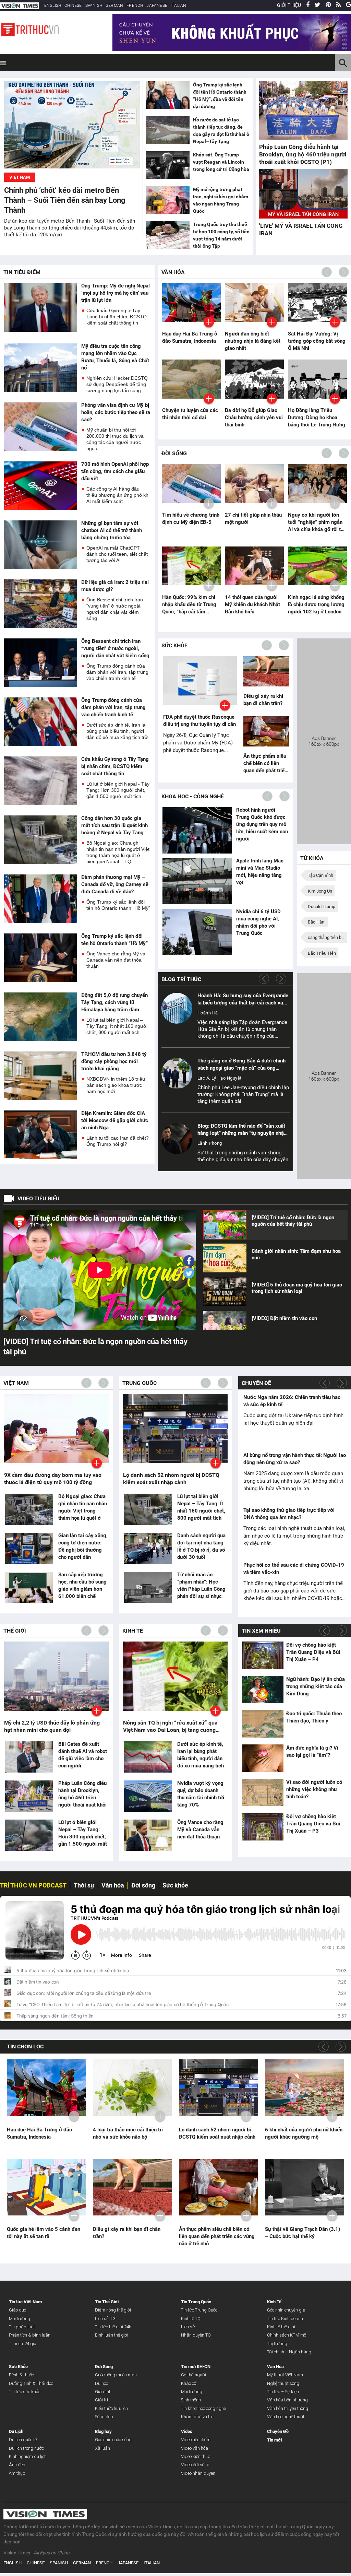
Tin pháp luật (22, 2327)
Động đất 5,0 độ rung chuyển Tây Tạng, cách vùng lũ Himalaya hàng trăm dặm (114, 1002)
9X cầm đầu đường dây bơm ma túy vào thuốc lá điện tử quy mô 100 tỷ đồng (53, 1479)
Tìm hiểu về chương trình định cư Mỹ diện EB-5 (191, 519)
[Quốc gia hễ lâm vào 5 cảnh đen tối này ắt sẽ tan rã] (46, 2187)
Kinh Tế (133, 1631)
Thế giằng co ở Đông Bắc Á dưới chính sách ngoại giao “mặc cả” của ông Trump (241, 1065)
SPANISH (94, 5)
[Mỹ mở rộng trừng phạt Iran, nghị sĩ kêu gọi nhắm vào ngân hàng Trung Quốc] (168, 201)
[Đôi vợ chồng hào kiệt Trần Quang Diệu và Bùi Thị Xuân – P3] (263, 1827)
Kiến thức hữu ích (111, 2408)
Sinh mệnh (191, 2400)
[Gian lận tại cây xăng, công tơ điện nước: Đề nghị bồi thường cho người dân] (29, 1549)
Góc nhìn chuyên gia (286, 2310)
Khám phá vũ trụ (197, 2417)
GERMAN (114, 5)
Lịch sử (188, 2327)
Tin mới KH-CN (196, 2367)
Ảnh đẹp (17, 2465)
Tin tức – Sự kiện (283, 2392)
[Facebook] (308, 5)
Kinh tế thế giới (281, 2327)
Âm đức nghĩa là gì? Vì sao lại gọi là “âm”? (312, 1751)
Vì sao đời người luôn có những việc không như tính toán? (314, 1789)
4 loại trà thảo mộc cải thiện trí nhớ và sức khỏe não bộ (128, 2133)
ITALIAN (178, 5)
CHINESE (73, 5)
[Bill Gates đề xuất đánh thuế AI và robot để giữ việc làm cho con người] (29, 1757)
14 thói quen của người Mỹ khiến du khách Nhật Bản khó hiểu (252, 604)
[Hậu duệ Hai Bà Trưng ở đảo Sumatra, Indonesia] (46, 2088)
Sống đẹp (104, 2417)
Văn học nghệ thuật (286, 2417)
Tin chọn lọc (25, 2046)
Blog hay (103, 2431)
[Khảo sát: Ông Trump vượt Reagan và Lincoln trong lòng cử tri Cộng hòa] (168, 166)
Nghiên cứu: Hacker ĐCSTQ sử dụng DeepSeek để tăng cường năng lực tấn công (117, 384)
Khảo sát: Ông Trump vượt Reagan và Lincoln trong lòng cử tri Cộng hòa (221, 162)
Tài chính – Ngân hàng (289, 2352)
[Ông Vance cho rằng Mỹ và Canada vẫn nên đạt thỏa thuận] (148, 1836)
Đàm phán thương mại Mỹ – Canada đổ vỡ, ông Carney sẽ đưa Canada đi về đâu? (115, 884)
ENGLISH (53, 5)
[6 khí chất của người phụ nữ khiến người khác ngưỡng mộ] (305, 2088)
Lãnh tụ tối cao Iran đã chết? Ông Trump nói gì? (118, 1141)
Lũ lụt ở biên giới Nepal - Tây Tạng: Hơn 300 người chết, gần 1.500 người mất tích (118, 790)
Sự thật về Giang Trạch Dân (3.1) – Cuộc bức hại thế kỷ (302, 2233)
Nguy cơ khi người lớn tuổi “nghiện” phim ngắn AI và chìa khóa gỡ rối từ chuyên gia (316, 522)
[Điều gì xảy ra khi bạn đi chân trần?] (266, 672)
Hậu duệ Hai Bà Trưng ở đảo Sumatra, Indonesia (190, 337)
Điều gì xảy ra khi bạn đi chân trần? (263, 700)
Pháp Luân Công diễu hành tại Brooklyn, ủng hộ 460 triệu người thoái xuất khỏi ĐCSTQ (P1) (303, 154)
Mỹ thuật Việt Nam (285, 2375)
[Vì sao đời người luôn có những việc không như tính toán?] (263, 1792)
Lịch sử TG (105, 2319)
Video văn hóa (195, 2448)
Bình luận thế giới (112, 2335)
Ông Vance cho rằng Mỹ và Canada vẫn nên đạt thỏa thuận (116, 960)
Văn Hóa (173, 272)
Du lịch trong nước (26, 2448)
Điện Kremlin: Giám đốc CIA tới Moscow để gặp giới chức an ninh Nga (115, 1120)
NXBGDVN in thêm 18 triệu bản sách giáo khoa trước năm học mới (116, 1085)
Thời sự (84, 1885)
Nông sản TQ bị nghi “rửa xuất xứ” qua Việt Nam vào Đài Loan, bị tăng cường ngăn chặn (170, 1726)
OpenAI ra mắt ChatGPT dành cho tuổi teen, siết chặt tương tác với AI (117, 554)
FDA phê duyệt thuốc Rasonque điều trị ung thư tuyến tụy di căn (199, 721)
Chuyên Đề (278, 2431)
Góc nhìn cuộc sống (113, 2440)
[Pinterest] (328, 5)
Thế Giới (15, 1631)
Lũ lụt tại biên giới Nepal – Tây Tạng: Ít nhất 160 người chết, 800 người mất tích (117, 1026)
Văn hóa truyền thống (288, 2408)
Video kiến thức (196, 2456)
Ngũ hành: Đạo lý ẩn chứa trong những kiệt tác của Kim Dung (316, 1686)
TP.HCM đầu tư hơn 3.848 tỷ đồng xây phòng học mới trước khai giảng (114, 1061)
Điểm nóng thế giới (113, 2310)
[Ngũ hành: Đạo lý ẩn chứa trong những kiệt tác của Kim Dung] (263, 1689)
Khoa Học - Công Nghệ (193, 796)
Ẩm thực (17, 2473)
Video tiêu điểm (196, 2440)
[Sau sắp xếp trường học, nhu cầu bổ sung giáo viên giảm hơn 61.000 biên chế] (29, 1588)
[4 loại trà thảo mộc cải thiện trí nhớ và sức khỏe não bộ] (132, 2088)
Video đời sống (195, 2465)
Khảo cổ (189, 2383)
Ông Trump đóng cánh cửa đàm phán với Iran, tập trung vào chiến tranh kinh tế (117, 672)
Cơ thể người (193, 2375)
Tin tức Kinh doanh (285, 2319)
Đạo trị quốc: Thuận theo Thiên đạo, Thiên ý (314, 1717)
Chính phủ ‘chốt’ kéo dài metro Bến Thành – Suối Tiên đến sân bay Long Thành (65, 200)
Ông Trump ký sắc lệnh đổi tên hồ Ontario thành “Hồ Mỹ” (118, 905)
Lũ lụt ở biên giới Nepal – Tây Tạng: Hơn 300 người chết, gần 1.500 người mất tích (83, 1837)
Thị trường (277, 2344)
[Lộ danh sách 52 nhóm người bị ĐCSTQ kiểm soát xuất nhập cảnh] (219, 2088)
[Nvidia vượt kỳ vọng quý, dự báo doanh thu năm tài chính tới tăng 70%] (148, 1796)
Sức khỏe (175, 1885)
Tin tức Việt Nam (25, 2302)
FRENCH (135, 5)
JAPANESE (157, 5)
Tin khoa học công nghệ (203, 2408)
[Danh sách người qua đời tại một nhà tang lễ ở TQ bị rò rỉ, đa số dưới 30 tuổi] (148, 1549)
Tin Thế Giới (107, 2302)
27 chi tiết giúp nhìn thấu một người (253, 519)
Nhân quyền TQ (196, 2335)
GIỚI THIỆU (289, 5)
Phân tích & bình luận (30, 2335)
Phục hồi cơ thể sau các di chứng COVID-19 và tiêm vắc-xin (294, 1569)
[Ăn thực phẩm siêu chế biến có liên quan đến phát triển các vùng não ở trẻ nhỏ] (266, 732)
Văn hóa (113, 1885)
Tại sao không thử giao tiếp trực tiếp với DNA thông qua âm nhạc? (289, 1514)
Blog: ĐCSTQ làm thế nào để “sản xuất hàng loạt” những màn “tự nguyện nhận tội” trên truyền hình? (242, 1130)
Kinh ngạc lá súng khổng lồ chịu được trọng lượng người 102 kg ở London (316, 604)
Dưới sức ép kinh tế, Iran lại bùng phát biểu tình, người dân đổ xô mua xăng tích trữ (117, 731)
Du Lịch (16, 2431)
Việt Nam (16, 1383)
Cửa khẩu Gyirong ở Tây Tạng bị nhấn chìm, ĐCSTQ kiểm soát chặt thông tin (117, 317)
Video (187, 2431)
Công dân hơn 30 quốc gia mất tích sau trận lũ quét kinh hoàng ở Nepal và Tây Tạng (114, 825)
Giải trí (101, 2400)
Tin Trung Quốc (196, 2302)
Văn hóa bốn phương (287, 2400)
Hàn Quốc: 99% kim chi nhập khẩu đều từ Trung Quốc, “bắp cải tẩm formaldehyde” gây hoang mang (191, 605)
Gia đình (103, 2392)
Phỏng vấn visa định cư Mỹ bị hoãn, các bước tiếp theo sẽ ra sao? (116, 412)
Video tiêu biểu (39, 1198)
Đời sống (143, 1885)
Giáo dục (17, 2310)
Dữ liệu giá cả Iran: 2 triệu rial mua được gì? (115, 586)
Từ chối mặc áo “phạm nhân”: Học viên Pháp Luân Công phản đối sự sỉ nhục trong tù (201, 1589)
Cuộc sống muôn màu (116, 2375)
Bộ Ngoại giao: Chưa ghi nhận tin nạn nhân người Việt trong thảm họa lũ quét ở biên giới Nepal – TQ (118, 852)
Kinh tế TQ (191, 2319)
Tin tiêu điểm (22, 272)
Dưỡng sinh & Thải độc (31, 2383)
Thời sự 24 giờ (23, 2344)
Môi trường (20, 2319)
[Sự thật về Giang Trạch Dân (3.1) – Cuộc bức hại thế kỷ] (305, 2187)
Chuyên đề (256, 1383)
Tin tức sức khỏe (25, 2392)
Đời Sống (174, 453)
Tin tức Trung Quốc (199, 2310)
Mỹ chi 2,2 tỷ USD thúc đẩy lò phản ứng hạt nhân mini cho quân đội (52, 1726)
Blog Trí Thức (181, 979)
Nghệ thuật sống (283, 2383)
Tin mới (274, 2440)
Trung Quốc (140, 1383)
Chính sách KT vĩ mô (287, 2335)
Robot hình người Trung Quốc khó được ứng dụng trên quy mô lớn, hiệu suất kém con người (262, 824)
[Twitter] (318, 5)
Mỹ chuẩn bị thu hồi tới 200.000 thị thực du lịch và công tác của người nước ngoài (115, 439)
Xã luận (102, 2448)
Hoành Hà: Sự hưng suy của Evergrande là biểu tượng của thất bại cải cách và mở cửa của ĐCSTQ (243, 999)
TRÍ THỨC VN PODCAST (33, 1885)
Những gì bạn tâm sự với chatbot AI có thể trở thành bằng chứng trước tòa (112, 530)
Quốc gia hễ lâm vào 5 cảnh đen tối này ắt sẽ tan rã (44, 2233)
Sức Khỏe (174, 645)
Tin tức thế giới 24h (113, 2327)
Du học (101, 2383)
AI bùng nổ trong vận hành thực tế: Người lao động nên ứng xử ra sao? (295, 1459)
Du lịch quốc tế (23, 2440)
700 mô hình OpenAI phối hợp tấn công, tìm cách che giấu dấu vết (115, 471)
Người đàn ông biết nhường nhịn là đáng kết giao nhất (253, 341)
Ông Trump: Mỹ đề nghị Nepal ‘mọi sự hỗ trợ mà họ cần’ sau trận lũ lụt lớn (116, 293)
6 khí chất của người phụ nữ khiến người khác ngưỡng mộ (304, 2133)
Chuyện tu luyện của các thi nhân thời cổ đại (190, 414)
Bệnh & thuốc (21, 2375)
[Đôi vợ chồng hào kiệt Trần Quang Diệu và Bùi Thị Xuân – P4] (263, 1655)
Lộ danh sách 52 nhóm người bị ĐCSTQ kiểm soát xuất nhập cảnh (171, 1479)
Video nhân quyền (198, 2473)
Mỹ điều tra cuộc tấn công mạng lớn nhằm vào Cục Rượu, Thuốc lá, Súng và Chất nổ (115, 357)
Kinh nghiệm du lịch (28, 2456)
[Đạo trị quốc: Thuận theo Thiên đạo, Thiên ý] (263, 1724)
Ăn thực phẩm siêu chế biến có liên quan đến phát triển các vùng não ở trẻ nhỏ (265, 764)
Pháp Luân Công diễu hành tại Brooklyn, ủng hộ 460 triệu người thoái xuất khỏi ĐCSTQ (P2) (82, 1798)
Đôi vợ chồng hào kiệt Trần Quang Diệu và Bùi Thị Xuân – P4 (313, 1652)
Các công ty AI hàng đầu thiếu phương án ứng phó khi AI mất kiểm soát (118, 495)
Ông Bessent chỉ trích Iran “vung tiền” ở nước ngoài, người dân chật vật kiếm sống (115, 609)
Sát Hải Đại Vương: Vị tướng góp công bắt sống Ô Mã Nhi (317, 341)
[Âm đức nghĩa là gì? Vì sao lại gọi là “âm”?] (263, 1758)
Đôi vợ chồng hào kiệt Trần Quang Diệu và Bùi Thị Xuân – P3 (313, 1824)
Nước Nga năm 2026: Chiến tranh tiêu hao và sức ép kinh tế (292, 1401)
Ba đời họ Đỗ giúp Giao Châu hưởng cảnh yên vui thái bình (254, 417)
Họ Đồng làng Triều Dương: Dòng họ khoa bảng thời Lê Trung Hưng (317, 417)
